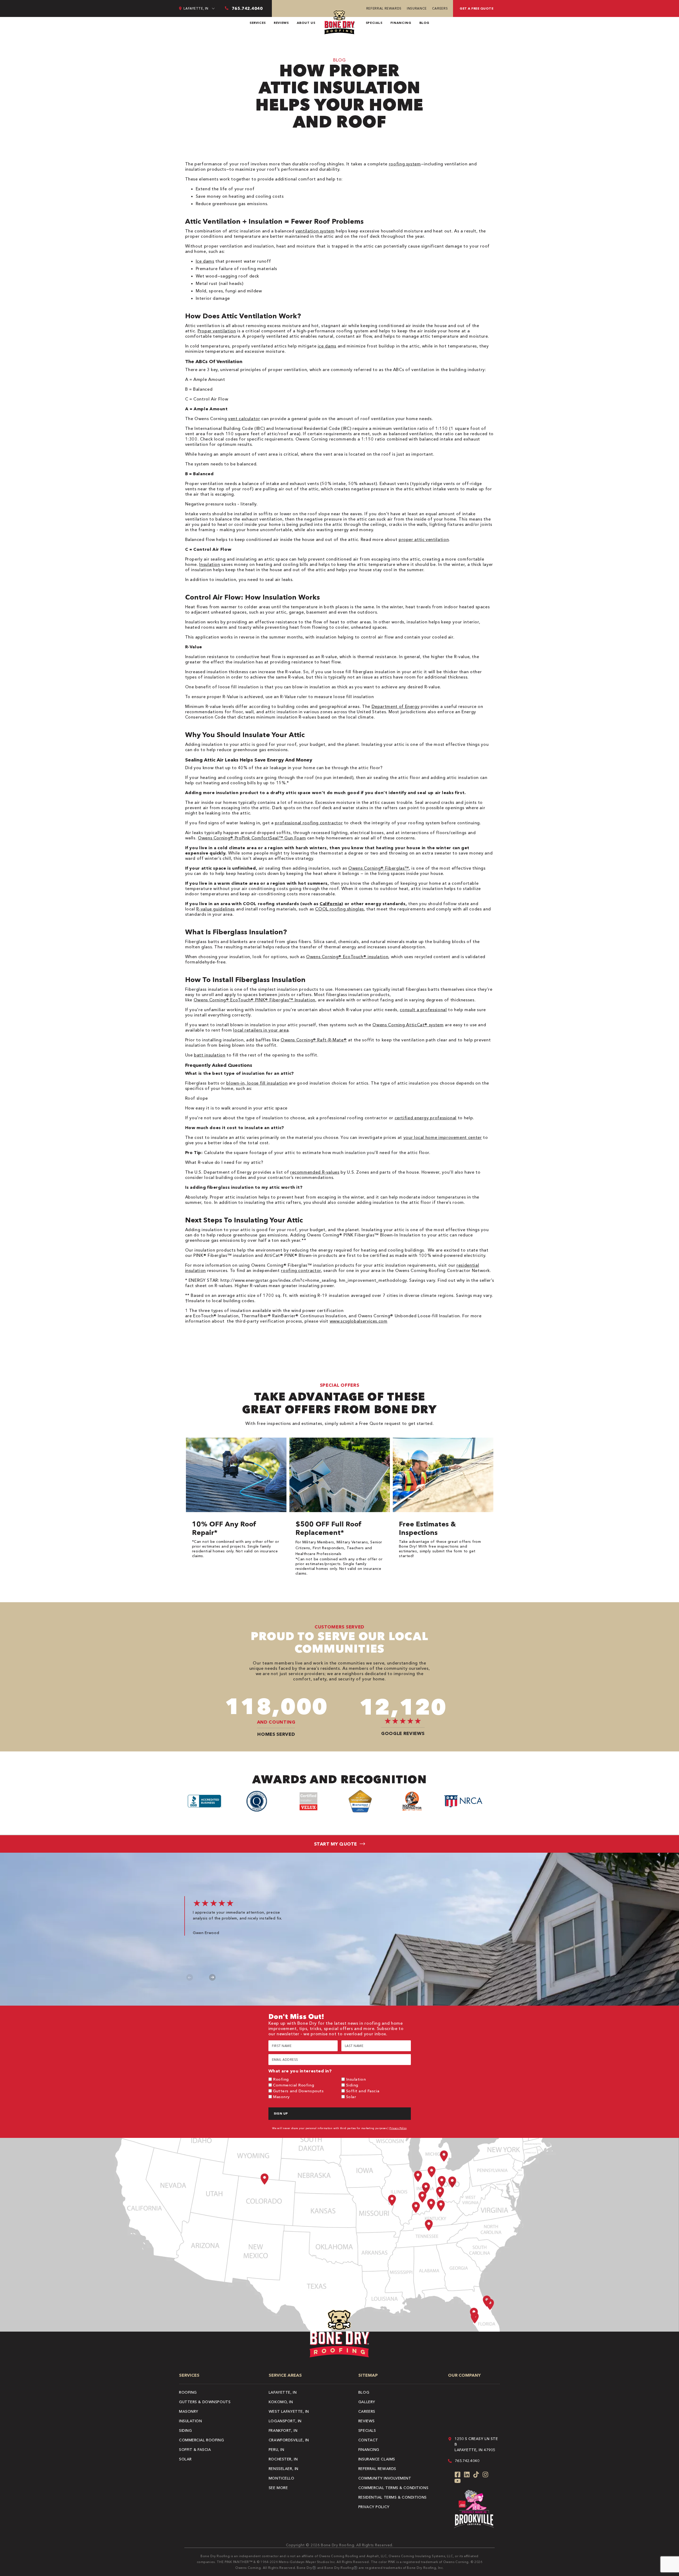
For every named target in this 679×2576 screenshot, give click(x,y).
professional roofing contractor (309, 823)
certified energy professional (426, 1118)
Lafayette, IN (283, 2392)
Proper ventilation (217, 331)
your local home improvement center (443, 1137)
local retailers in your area (261, 1030)
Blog (425, 23)
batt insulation (210, 1055)
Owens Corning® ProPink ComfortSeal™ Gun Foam (252, 838)
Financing (401, 23)
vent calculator (244, 419)
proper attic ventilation (424, 539)
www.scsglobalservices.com (359, 1321)
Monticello (282, 2478)
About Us (306, 23)
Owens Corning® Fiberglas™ (379, 868)
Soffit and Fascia (363, 2091)
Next (212, 1977)
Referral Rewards (384, 8)
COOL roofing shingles (339, 909)
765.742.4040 (467, 2461)
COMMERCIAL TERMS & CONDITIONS (393, 2488)
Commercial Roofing (293, 2085)
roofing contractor (301, 1270)
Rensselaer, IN (284, 2469)
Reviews (281, 23)
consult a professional (423, 1010)
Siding (352, 2085)
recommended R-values (315, 1172)
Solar (351, 2097)
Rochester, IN (283, 2459)
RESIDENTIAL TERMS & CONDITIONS (393, 2497)
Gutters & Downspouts (205, 2402)
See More (278, 2488)
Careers (440, 8)
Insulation (210, 564)
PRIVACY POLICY (374, 2507)
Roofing (281, 2079)
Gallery (367, 2402)
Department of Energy (396, 706)
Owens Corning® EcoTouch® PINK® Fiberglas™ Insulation (254, 1000)
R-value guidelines (216, 909)
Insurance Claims (377, 2459)
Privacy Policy (398, 2128)
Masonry (281, 2097)
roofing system (405, 164)
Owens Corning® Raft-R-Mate (312, 1040)
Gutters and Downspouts (298, 2091)
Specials (374, 23)
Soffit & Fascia (195, 2450)
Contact (368, 2440)
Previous (190, 1977)
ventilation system (315, 231)
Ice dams (205, 261)
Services (258, 23)
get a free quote (476, 8)
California (330, 904)
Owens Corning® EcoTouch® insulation (347, 957)
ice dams (327, 346)
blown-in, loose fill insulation (257, 1083)
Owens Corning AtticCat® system (408, 1025)
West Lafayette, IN (289, 2411)
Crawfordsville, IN (289, 2440)
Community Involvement (385, 2478)
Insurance (417, 8)
